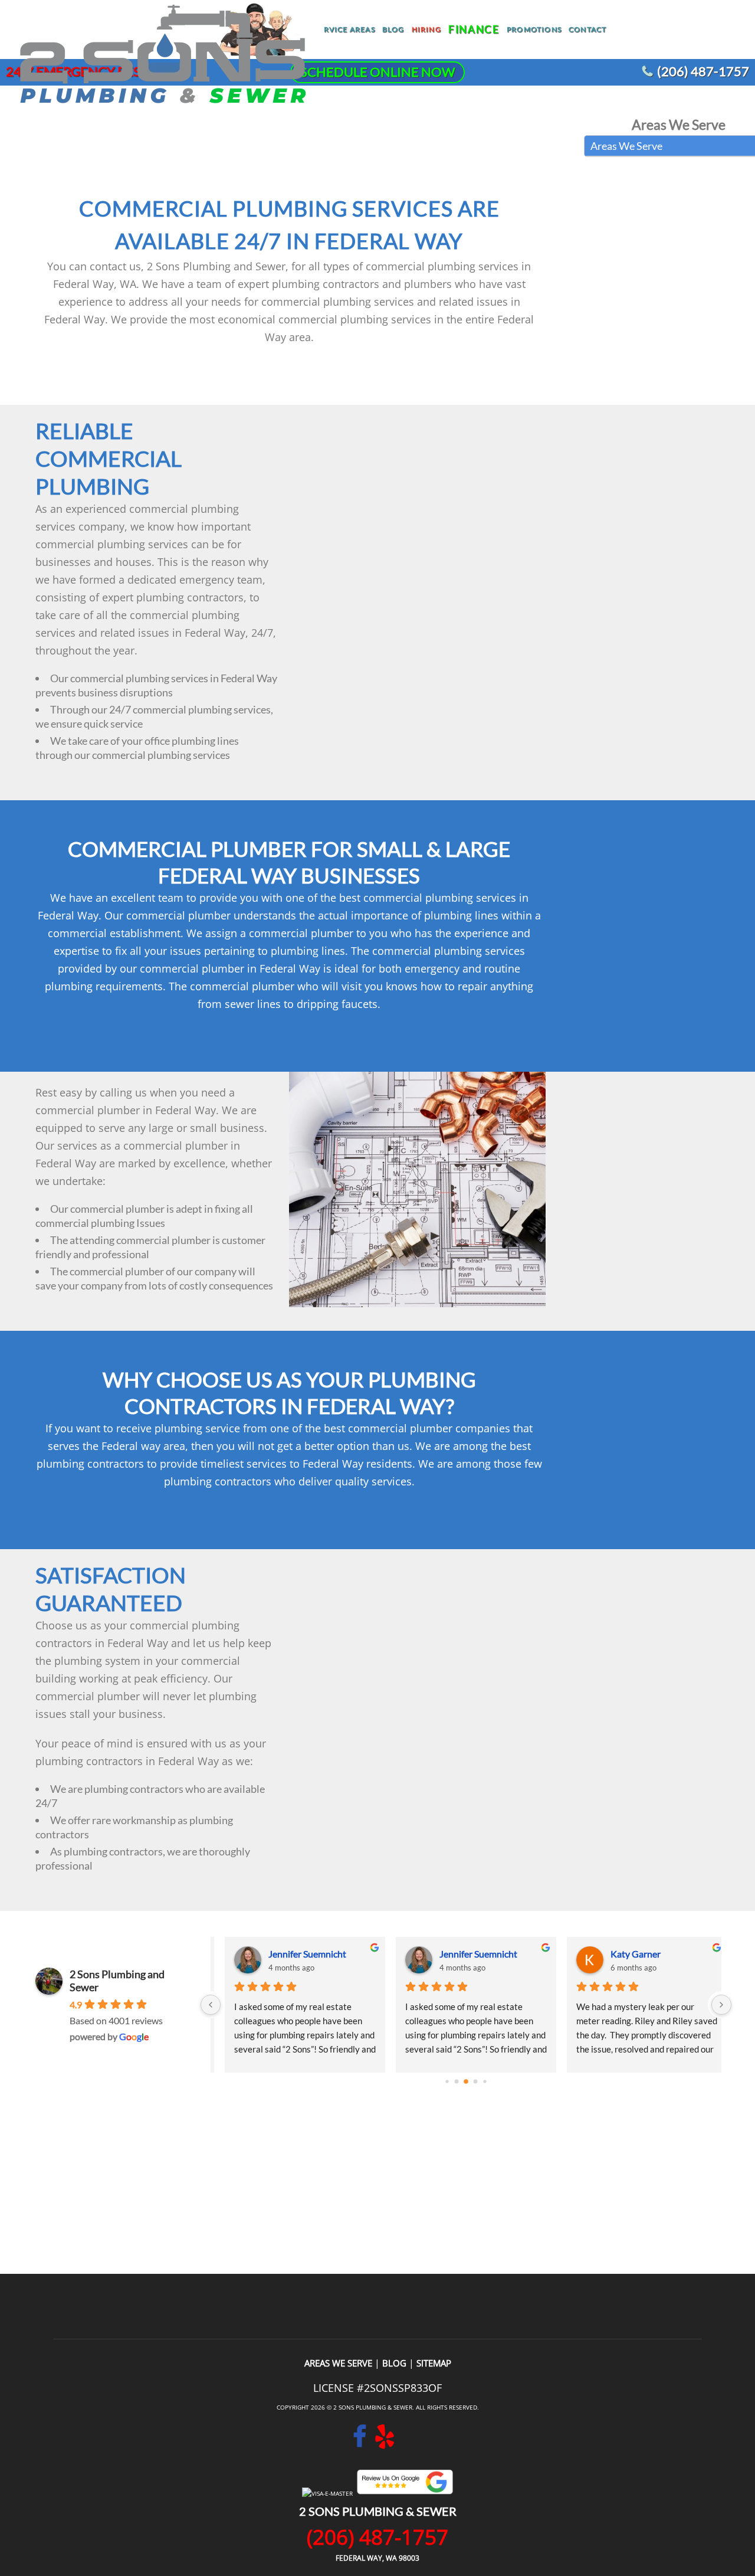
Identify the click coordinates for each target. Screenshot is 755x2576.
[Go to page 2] (466, 2081)
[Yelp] (385, 2443)
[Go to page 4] (485, 2081)
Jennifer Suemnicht (297, 1954)
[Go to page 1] (457, 2082)
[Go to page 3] (476, 2082)
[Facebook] (360, 2443)
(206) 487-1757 (703, 71)
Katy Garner (626, 1954)
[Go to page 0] (447, 2081)
